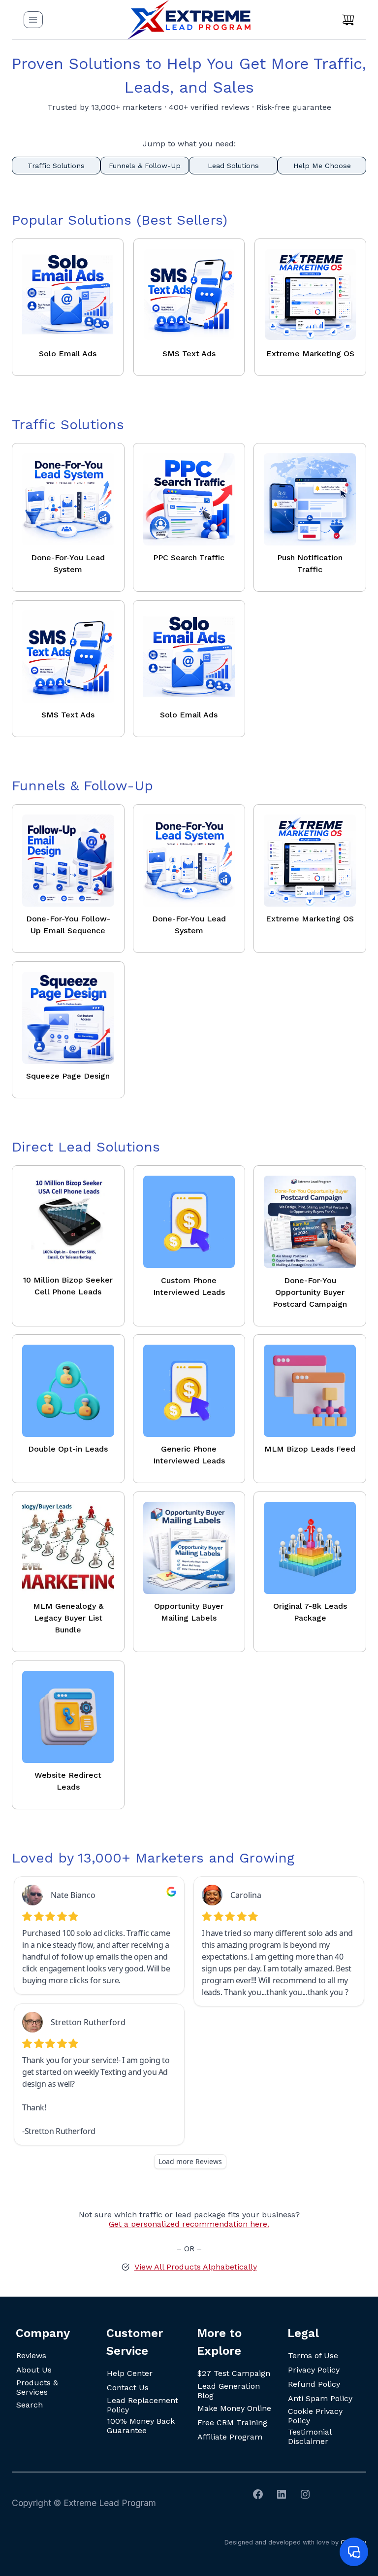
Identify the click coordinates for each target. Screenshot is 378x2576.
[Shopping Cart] (348, 20)
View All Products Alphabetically (196, 2267)
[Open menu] (33, 19)
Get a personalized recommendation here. (189, 2224)
